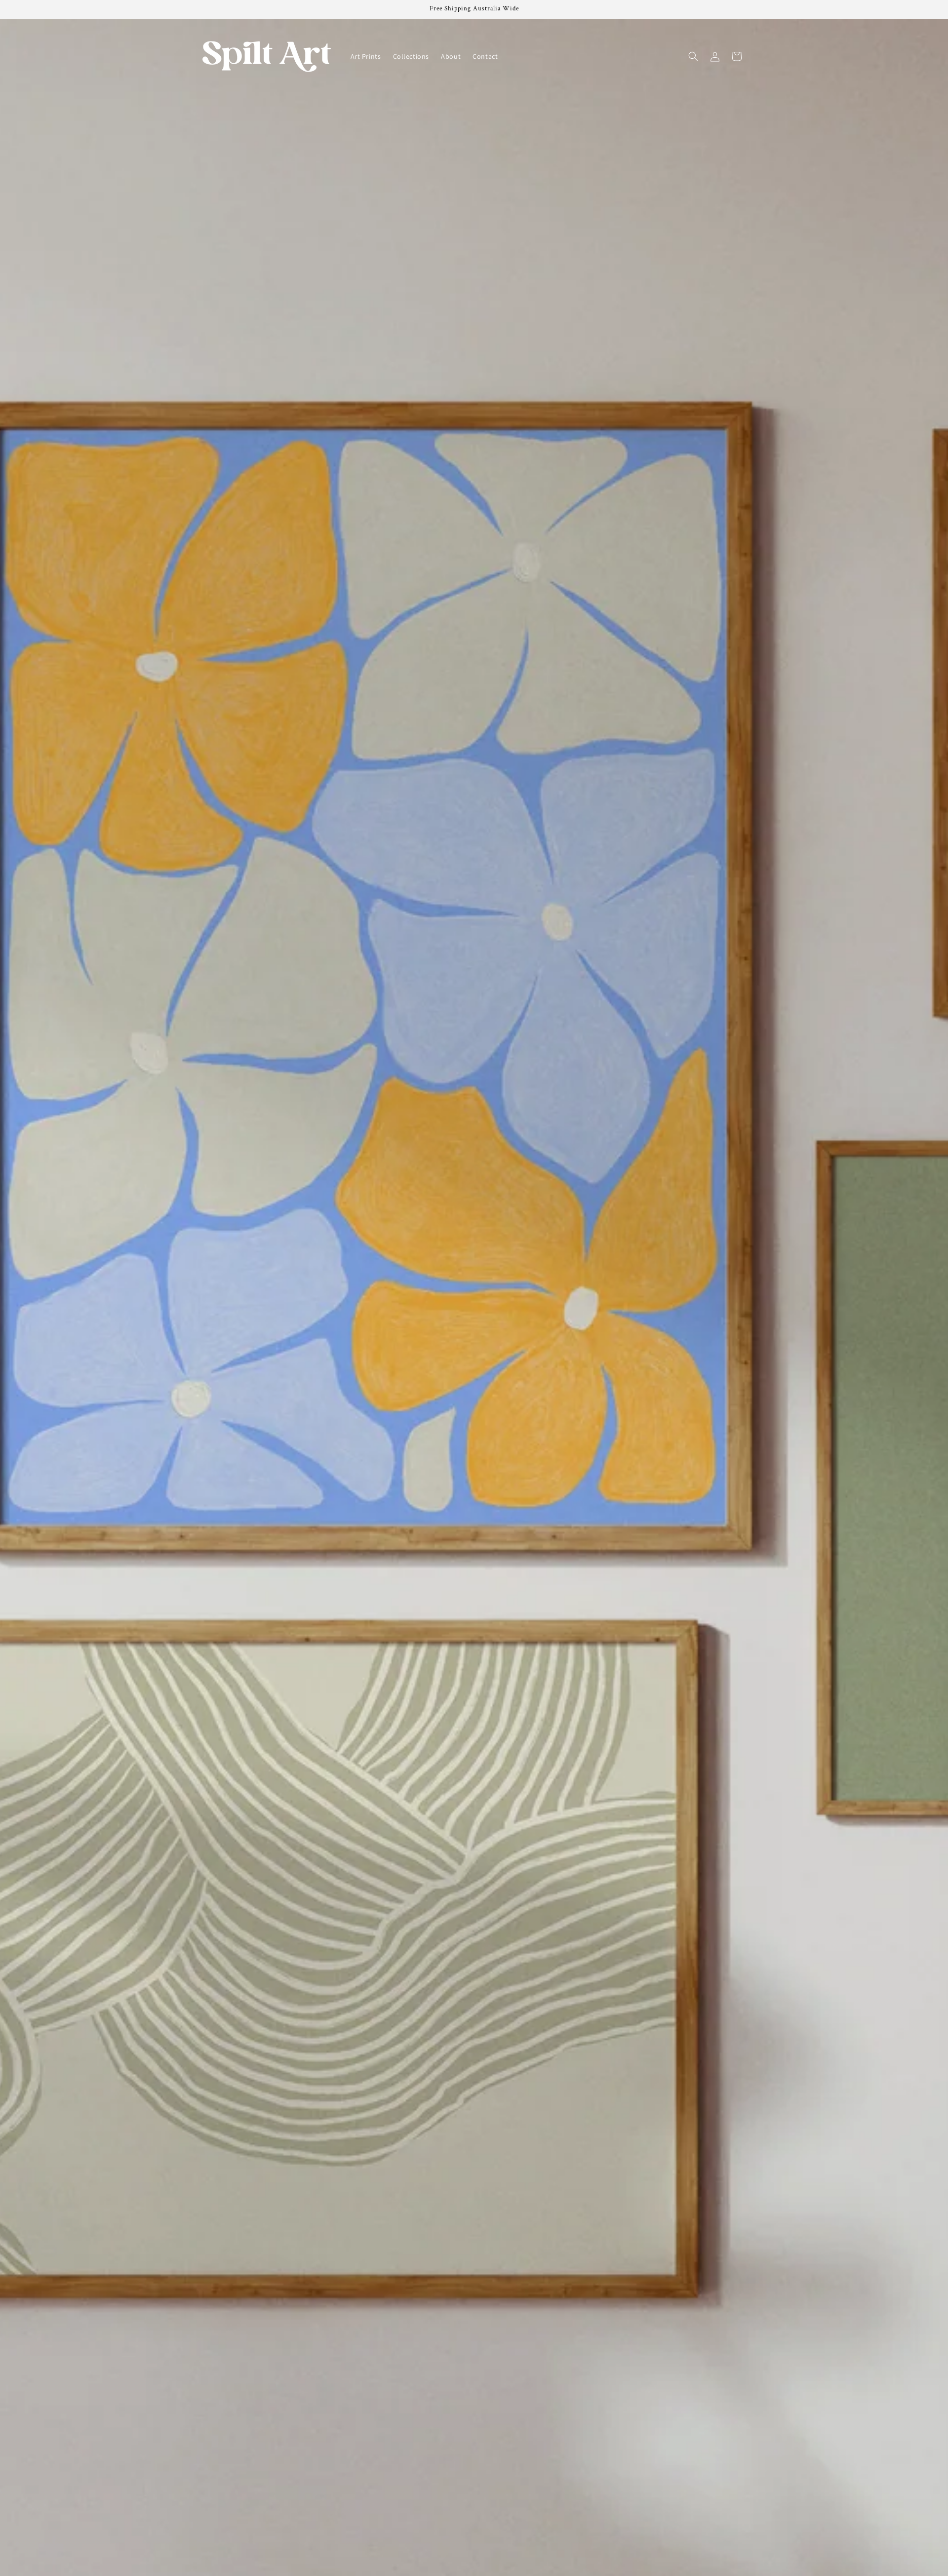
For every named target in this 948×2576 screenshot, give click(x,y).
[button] (693, 56)
